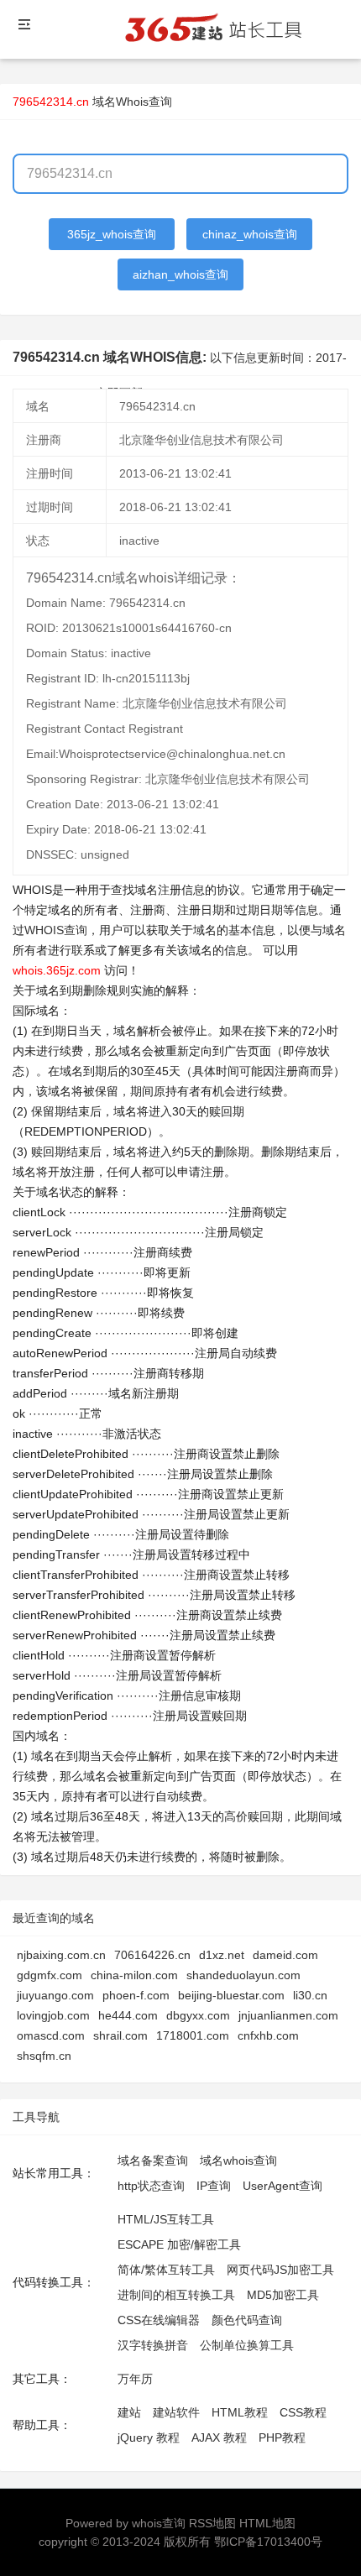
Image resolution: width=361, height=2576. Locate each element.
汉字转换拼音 (153, 2345)
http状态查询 (151, 2186)
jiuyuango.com (55, 1995)
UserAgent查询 (283, 2186)
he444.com (128, 2015)
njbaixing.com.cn (61, 1955)
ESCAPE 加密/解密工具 (179, 2244)
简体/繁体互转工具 (166, 2270)
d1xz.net (222, 1955)
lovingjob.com (53, 2015)
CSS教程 (303, 2412)
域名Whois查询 (132, 102)
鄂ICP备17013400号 (268, 2542)
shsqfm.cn (44, 2056)
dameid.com (285, 1955)
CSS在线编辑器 (159, 2320)
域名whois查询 (238, 2161)
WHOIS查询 (56, 930)
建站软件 (176, 2412)
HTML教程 (240, 2412)
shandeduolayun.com (243, 1975)
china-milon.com (134, 1975)
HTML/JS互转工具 (166, 2219)
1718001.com (193, 2035)
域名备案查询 (153, 2161)
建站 (129, 2412)
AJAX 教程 (219, 2438)
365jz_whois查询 (112, 234)
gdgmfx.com (50, 1975)
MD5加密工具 (283, 2295)
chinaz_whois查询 (250, 234)
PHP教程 (282, 2438)
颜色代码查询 (247, 2320)
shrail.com (120, 2035)
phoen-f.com (136, 1995)
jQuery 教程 (149, 2438)
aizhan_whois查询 (180, 274)
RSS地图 (212, 2523)
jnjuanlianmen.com (288, 2015)
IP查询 (214, 2186)
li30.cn (310, 1995)
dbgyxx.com (198, 2015)
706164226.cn (152, 1955)
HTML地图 (267, 2523)
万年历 (135, 2379)
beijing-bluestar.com (231, 1995)
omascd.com (51, 2035)
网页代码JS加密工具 (280, 2270)
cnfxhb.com (268, 2035)
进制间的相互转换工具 (176, 2295)
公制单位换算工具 (247, 2345)
